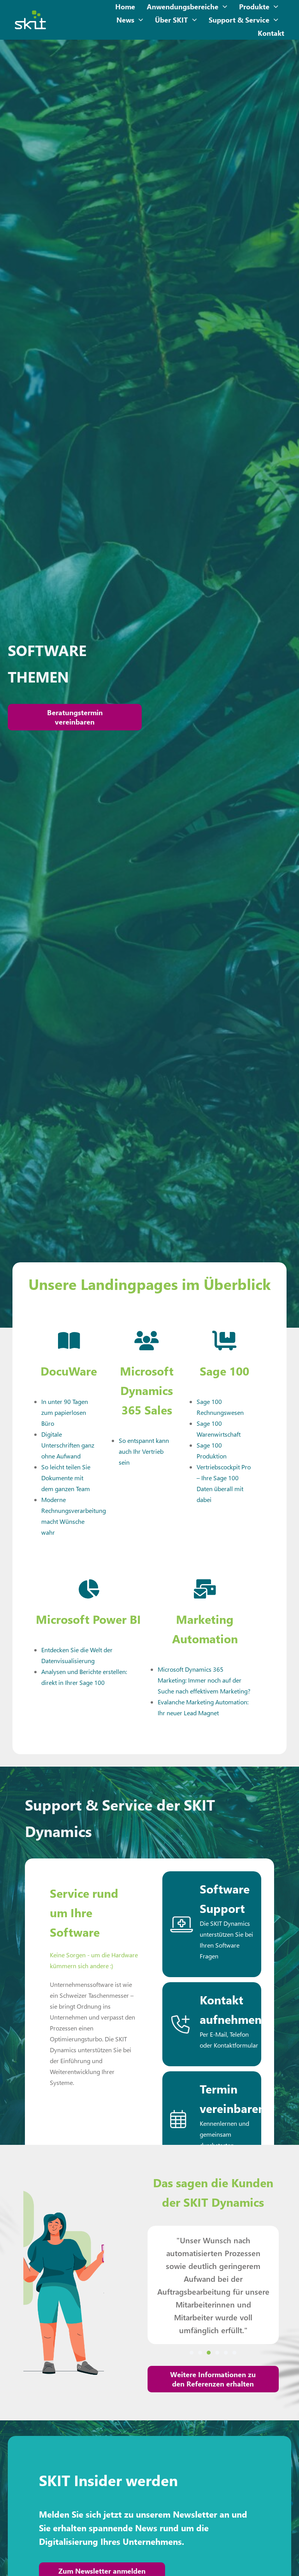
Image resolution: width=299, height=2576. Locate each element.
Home (125, 7)
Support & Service (239, 20)
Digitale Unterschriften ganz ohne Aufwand (68, 1445)
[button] (192, 2353)
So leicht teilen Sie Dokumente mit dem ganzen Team (66, 1478)
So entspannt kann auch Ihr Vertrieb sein (144, 1451)
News (125, 20)
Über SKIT (171, 20)
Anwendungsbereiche (183, 7)
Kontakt (271, 33)
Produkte (254, 7)
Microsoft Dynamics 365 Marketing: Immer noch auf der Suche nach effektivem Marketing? (204, 1680)
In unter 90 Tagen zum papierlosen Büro (65, 1412)
